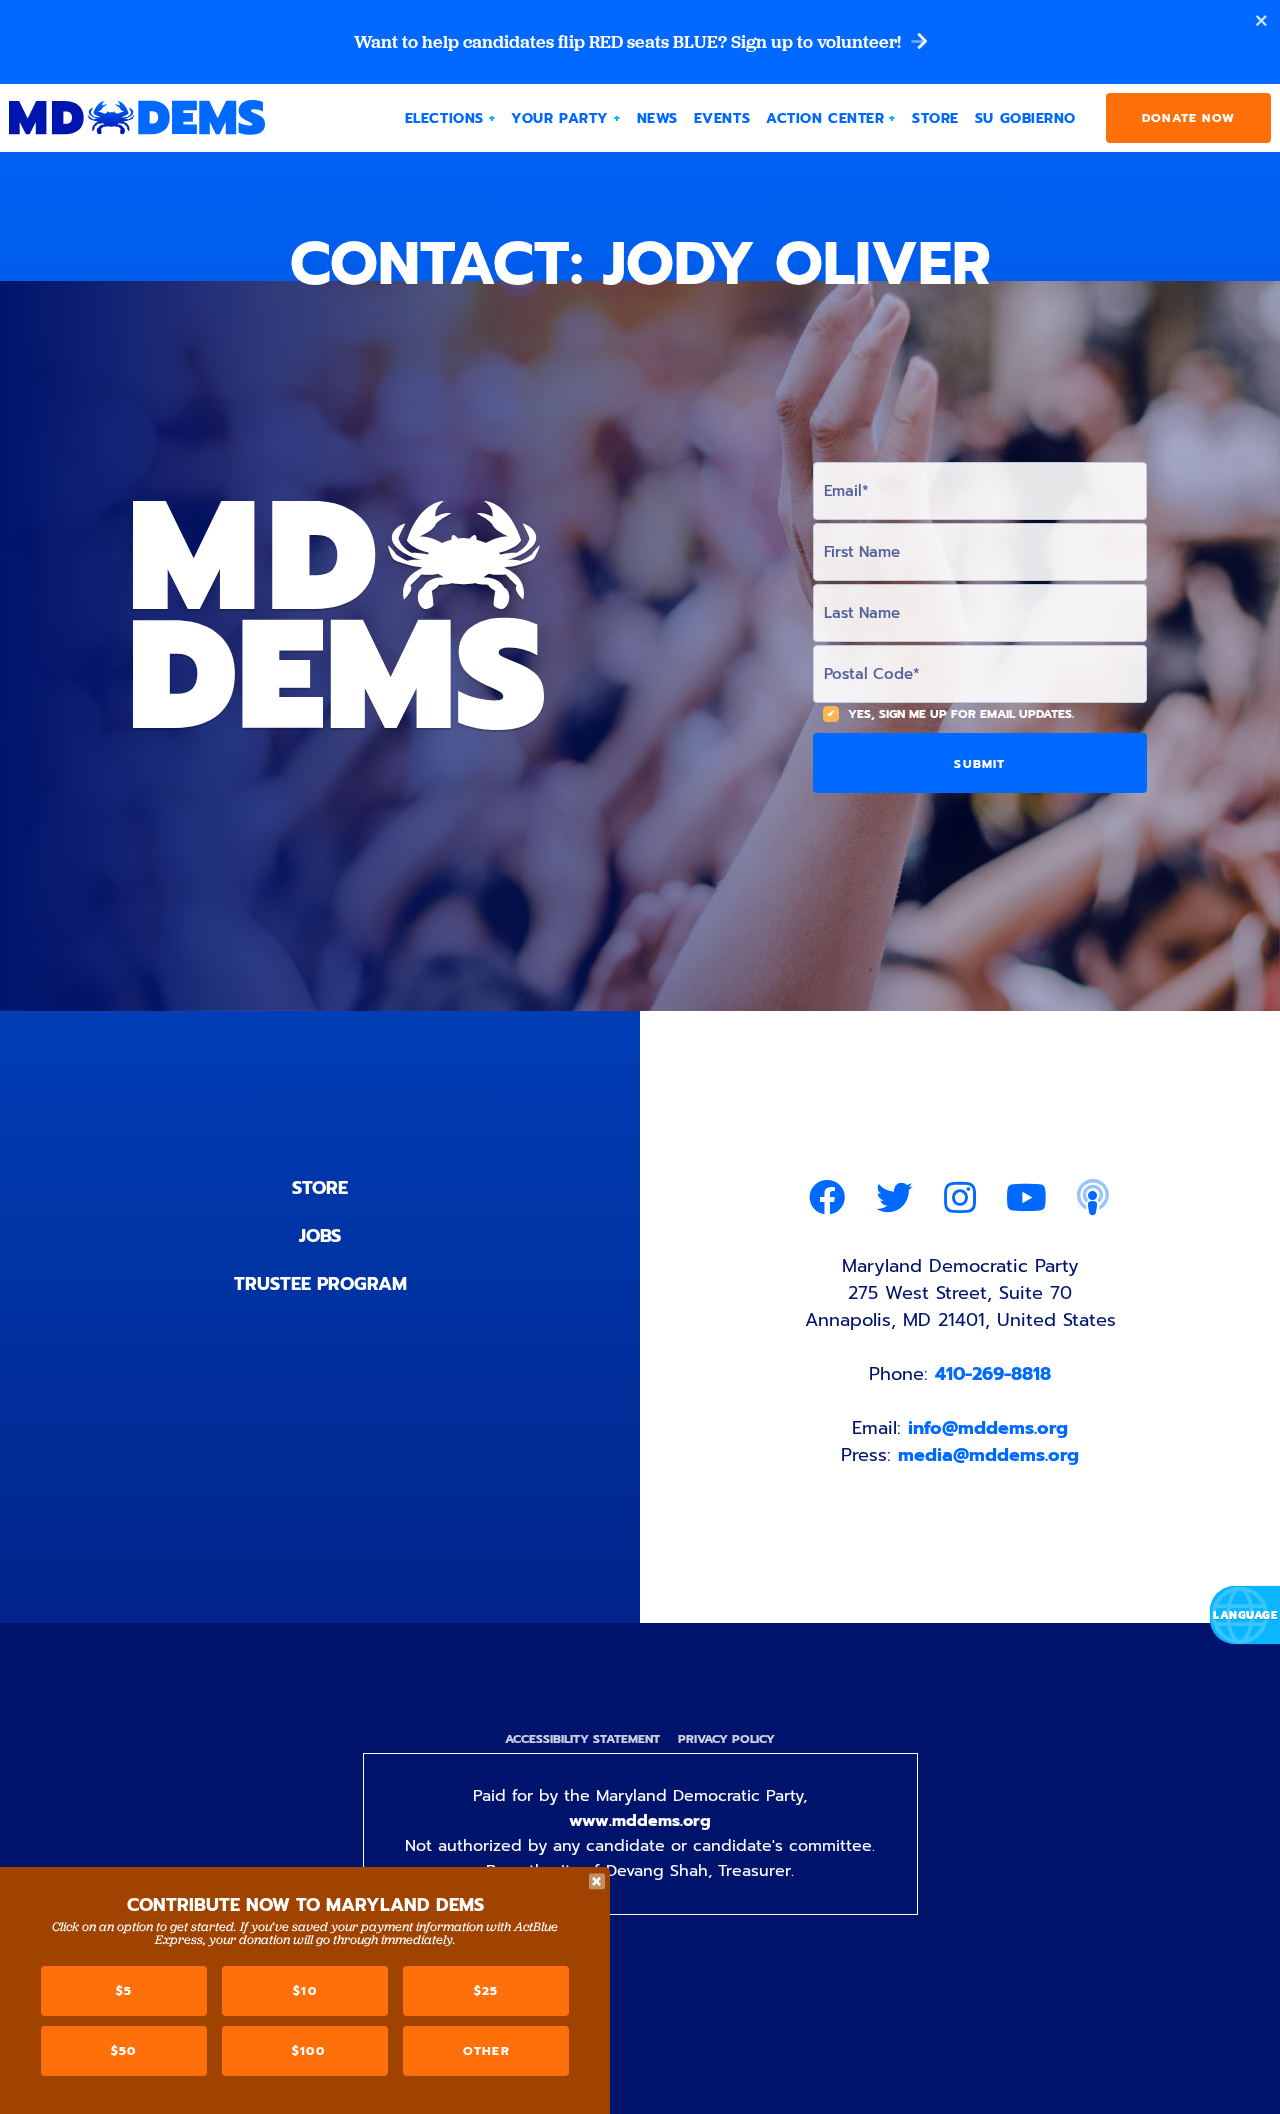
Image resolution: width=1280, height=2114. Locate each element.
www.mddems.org (640, 1821)
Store (320, 1188)
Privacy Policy (726, 1739)
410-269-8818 (993, 1374)
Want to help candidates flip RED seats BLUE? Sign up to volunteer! (629, 42)
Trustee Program (320, 1284)
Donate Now (1188, 118)
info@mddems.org (988, 1428)
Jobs (320, 1236)
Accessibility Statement (582, 1739)
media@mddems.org (988, 1455)
